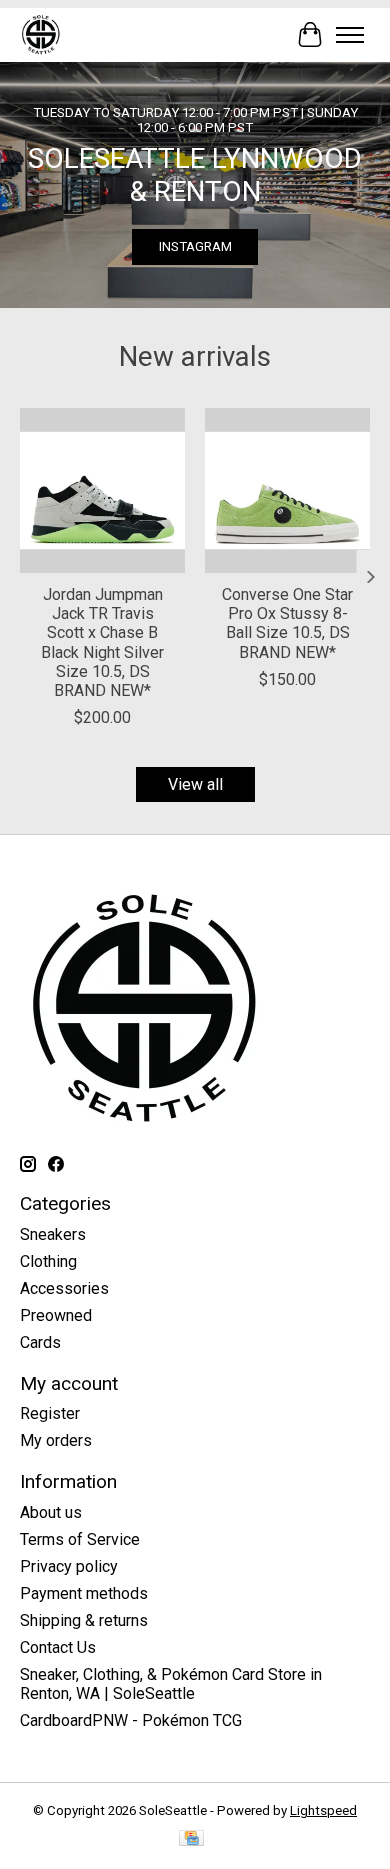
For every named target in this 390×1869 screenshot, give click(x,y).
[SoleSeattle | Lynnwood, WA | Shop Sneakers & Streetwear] (40, 34)
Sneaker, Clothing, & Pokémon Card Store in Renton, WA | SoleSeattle (171, 1684)
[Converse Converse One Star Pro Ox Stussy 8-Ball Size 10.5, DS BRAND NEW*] (287, 490)
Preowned (56, 1315)
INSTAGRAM (195, 246)
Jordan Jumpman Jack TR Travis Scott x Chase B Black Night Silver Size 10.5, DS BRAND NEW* (102, 642)
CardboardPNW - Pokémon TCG (131, 1720)
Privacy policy (69, 1566)
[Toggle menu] (350, 35)
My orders (56, 1440)
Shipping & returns (84, 1620)
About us (51, 1512)
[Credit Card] (191, 1839)
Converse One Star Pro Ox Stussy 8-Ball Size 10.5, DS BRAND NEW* (287, 623)
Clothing (48, 1261)
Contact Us (58, 1647)
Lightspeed (323, 1810)
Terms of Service (80, 1539)
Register (50, 1413)
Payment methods (84, 1593)
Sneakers (53, 1234)
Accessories (64, 1288)
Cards (40, 1342)
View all (195, 784)
